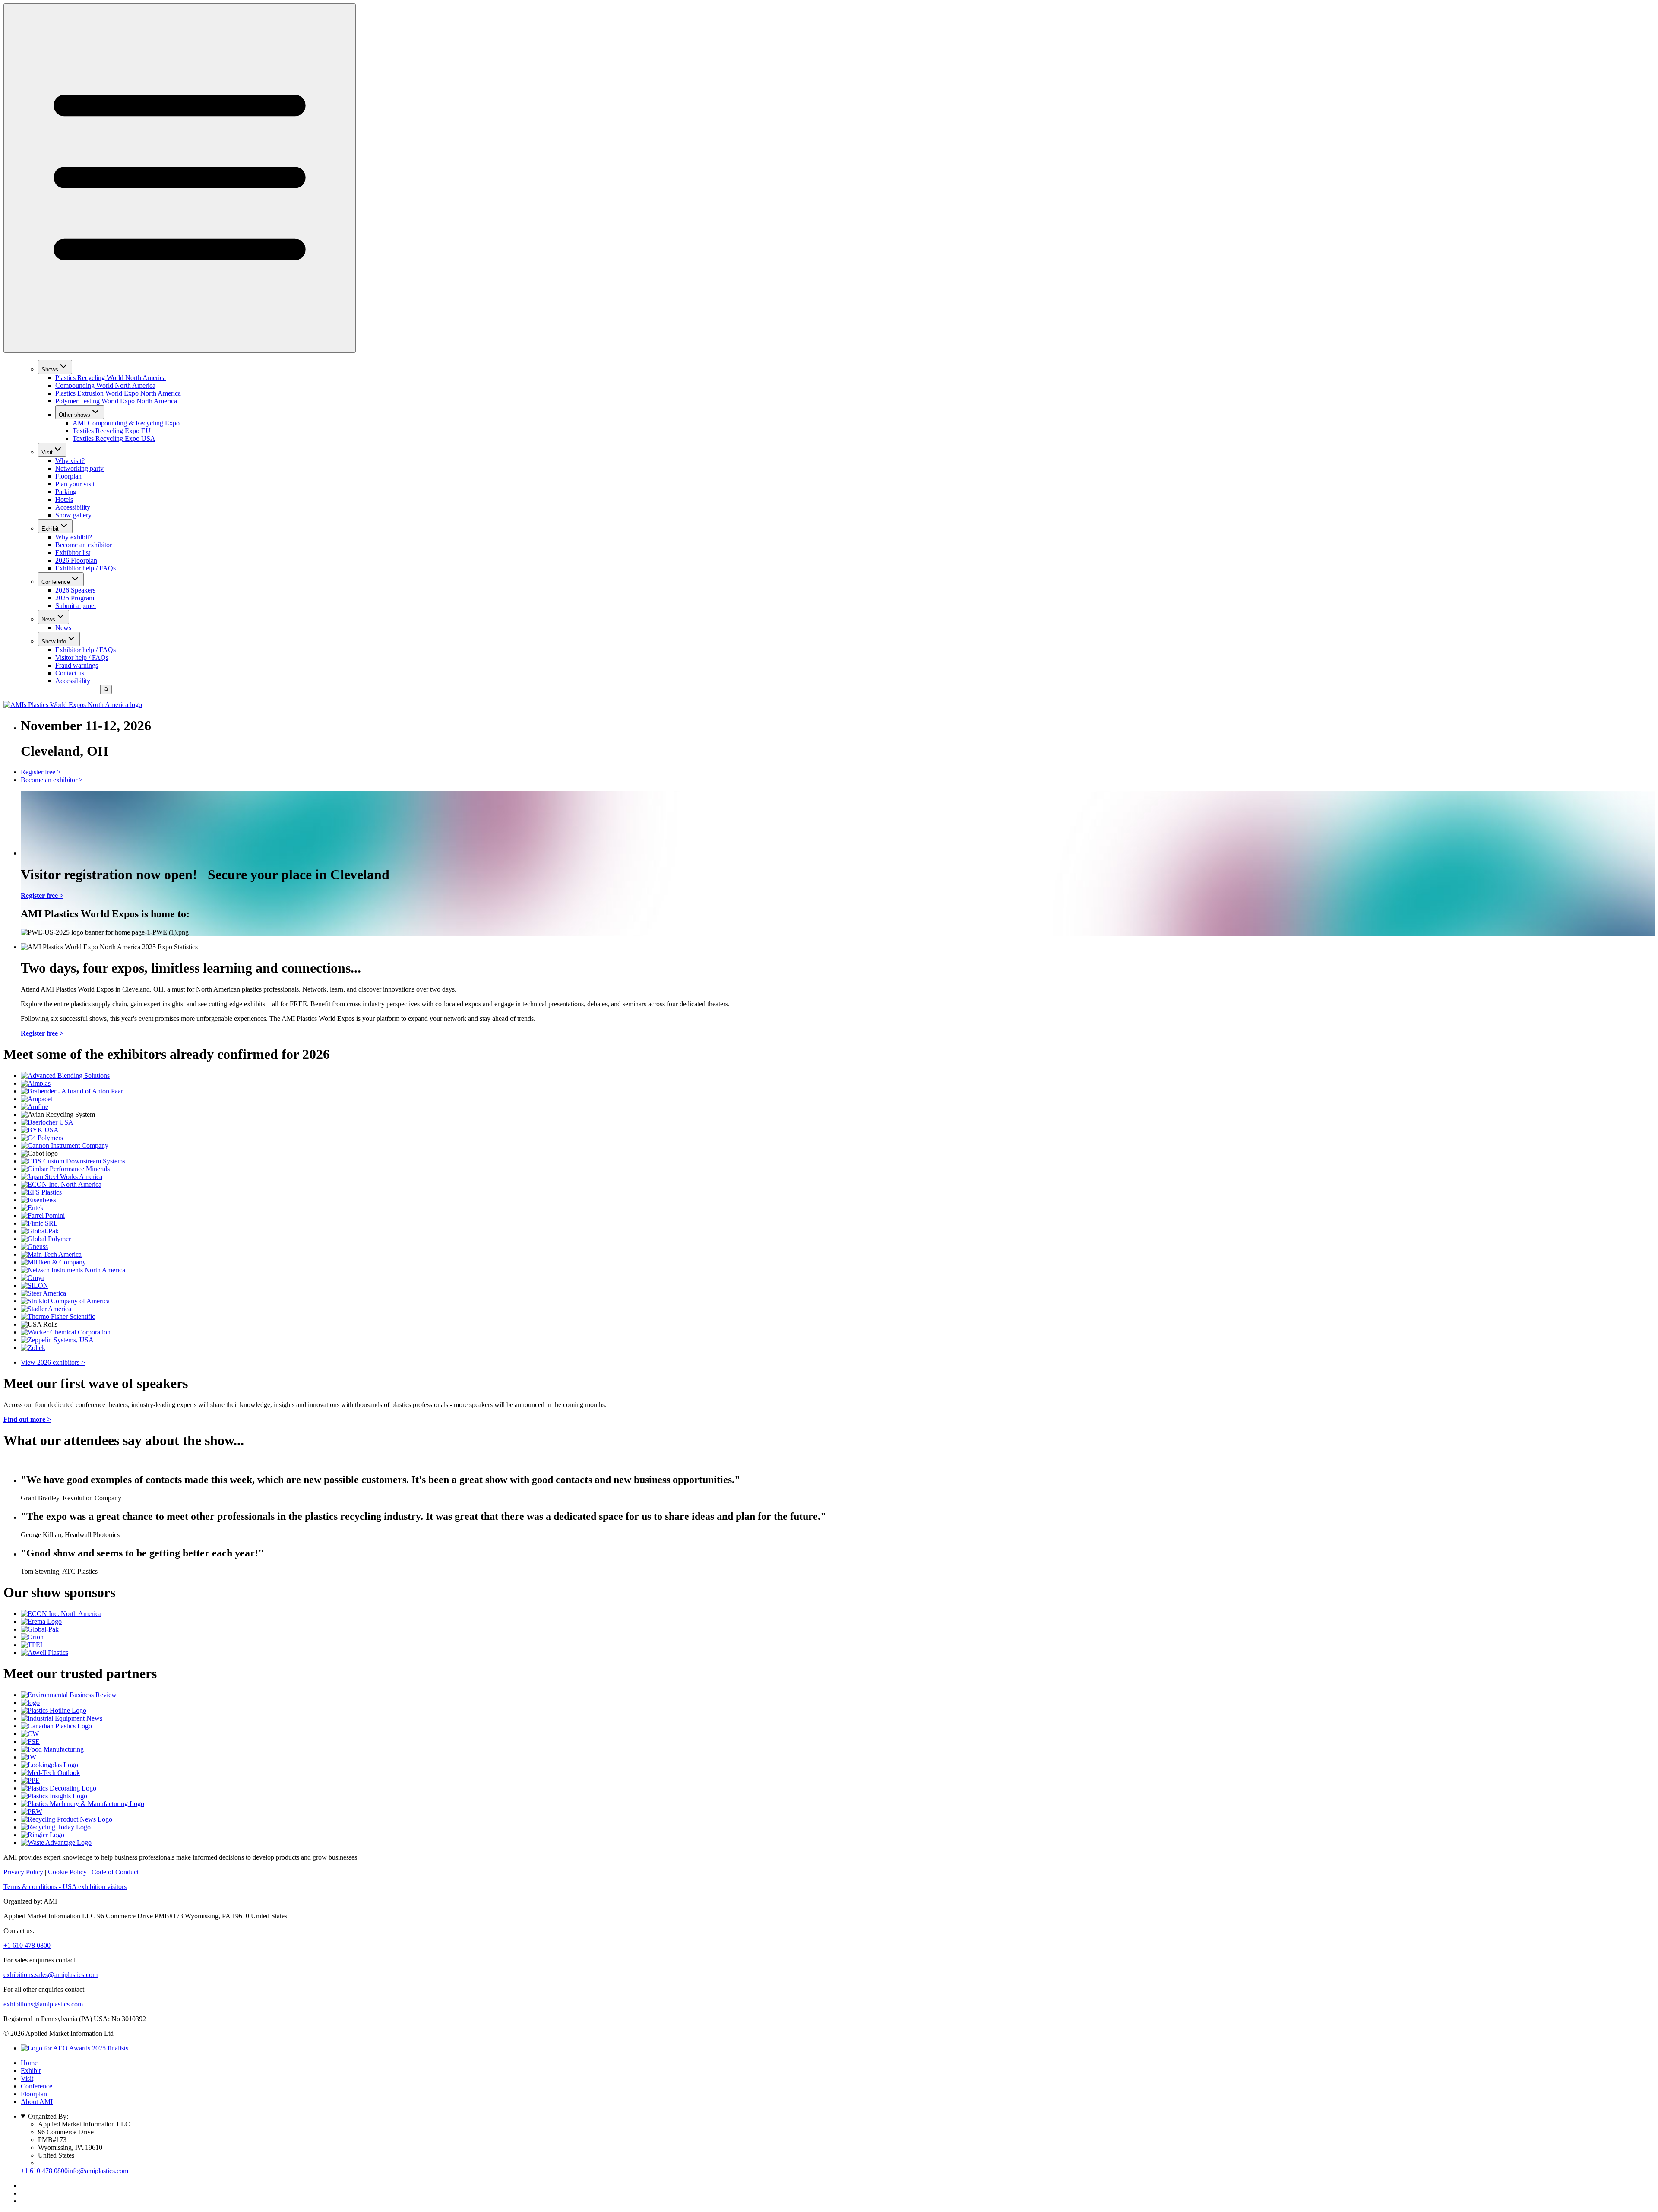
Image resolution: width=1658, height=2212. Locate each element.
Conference (56, 582)
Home (29, 2063)
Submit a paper (76, 606)
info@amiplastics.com (98, 2171)
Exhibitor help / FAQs (85, 568)
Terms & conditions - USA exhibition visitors (65, 1887)
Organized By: (48, 2116)
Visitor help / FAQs (82, 658)
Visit (47, 452)
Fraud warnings (77, 665)
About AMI (37, 2102)
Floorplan (68, 476)
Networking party (79, 468)
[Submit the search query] (106, 689)
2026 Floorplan (76, 560)
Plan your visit (75, 484)
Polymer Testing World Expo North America (116, 401)
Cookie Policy (67, 1872)
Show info (54, 642)
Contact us (70, 673)
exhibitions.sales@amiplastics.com (51, 1975)
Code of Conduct (115, 1872)
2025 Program (75, 598)
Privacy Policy (23, 1872)
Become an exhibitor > (52, 780)
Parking (66, 492)
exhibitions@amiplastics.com (43, 2004)
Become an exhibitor (84, 545)
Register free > (41, 772)
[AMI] (73, 705)
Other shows (74, 415)
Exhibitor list (73, 553)
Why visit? (70, 461)
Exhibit (50, 529)
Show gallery (73, 515)
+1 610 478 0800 (27, 1945)
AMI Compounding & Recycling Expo (126, 423)
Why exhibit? (74, 537)
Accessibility (73, 507)
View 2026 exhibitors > (53, 1362)
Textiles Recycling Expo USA (114, 439)
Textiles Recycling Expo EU (112, 431)
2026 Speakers (75, 590)
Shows (50, 369)
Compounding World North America (105, 385)
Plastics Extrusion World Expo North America (118, 393)
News (48, 620)
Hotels (64, 499)
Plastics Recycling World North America (111, 378)
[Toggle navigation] (180, 178)
